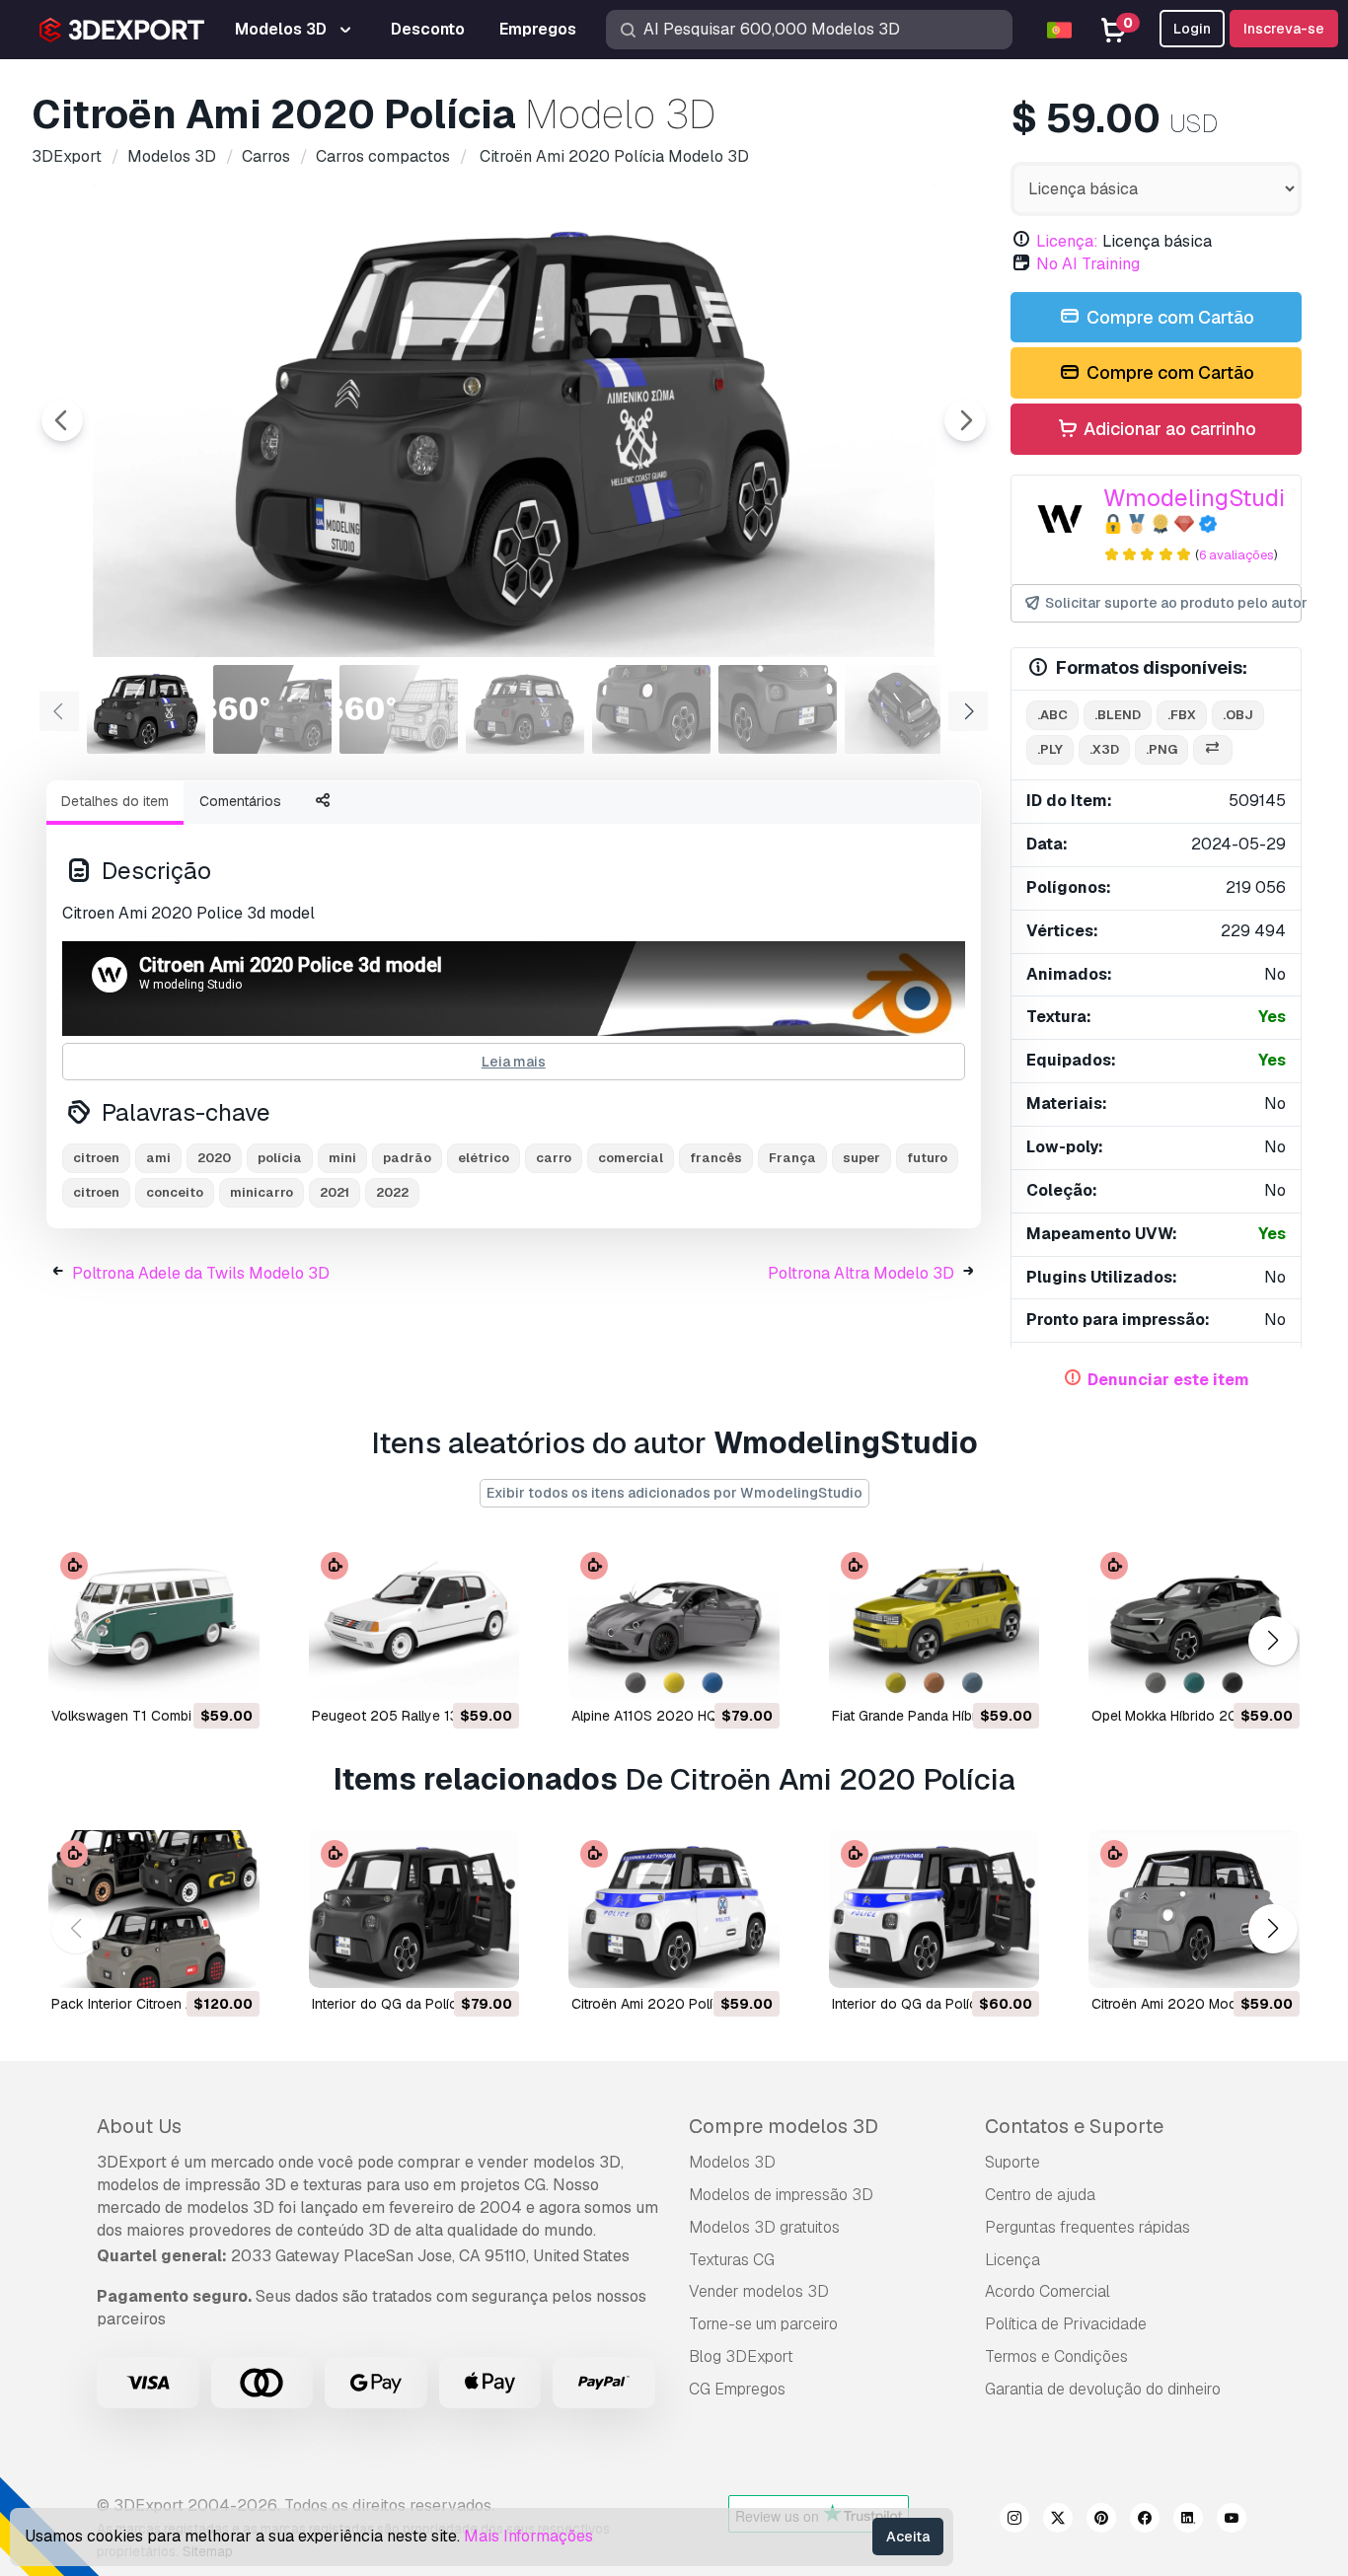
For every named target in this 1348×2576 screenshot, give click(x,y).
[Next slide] (965, 420)
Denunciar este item (1168, 1380)
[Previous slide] (62, 420)
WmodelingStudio (1201, 498)
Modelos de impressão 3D (781, 2195)
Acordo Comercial (1048, 2291)
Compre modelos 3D (784, 2126)
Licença (1012, 2260)
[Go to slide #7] (904, 709)
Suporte (1012, 2162)
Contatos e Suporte (1074, 2126)
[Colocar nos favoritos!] (231, 1672)
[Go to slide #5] (651, 709)
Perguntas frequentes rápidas (1087, 2227)
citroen (96, 1158)
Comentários (240, 801)
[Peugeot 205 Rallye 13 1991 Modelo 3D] (414, 1621)
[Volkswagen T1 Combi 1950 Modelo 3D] (154, 1621)
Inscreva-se (1284, 29)
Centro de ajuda (1040, 2195)
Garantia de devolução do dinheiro (1103, 2389)
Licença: (1067, 241)
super (861, 1158)
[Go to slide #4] (525, 709)
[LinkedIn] (1188, 2521)
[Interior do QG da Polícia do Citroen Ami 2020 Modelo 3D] (414, 1909)
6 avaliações (1236, 555)
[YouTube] (1232, 2521)
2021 (335, 1192)
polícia (280, 1158)
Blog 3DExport (741, 2356)
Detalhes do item (115, 801)
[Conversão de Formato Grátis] (1213, 750)
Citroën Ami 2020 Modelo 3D (1185, 2004)
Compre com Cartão (1168, 317)
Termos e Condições (1056, 2356)
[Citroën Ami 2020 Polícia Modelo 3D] (674, 1909)
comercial (631, 1158)
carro (554, 1158)
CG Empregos (737, 2389)
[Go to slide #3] (399, 709)
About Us (139, 2126)
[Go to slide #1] (146, 709)
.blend (1118, 715)
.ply (1050, 749)
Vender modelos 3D (759, 2291)
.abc (1052, 715)
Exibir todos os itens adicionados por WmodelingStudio (674, 1493)
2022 (392, 1192)
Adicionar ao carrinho (1168, 429)
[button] (1273, 1640)
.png (1161, 749)
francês (716, 1158)
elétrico (484, 1158)
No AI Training (1088, 264)
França (792, 1158)
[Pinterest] (1101, 2521)
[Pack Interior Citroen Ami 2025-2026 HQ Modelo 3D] (154, 1909)
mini (342, 1158)
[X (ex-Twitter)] (1058, 2521)
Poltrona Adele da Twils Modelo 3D (201, 1273)
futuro (927, 1158)
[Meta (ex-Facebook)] (1145, 2521)
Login (1192, 29)
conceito (175, 1192)
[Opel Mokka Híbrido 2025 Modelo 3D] (1194, 1621)
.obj (1238, 715)
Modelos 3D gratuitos (764, 2227)
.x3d (1104, 749)
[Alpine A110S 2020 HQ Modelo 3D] (674, 1621)
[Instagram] (1014, 2521)
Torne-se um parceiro (763, 2324)
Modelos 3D (732, 2162)
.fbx (1182, 715)
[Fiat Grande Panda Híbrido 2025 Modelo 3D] (935, 1621)
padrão (407, 1158)
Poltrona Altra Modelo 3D (861, 1273)
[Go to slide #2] (272, 709)
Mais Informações (528, 2536)
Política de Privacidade (1066, 2324)
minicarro (262, 1192)
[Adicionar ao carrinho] (190, 1672)
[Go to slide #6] (778, 709)
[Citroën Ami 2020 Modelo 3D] (1194, 1909)
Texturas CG (732, 2260)
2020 (214, 1158)
